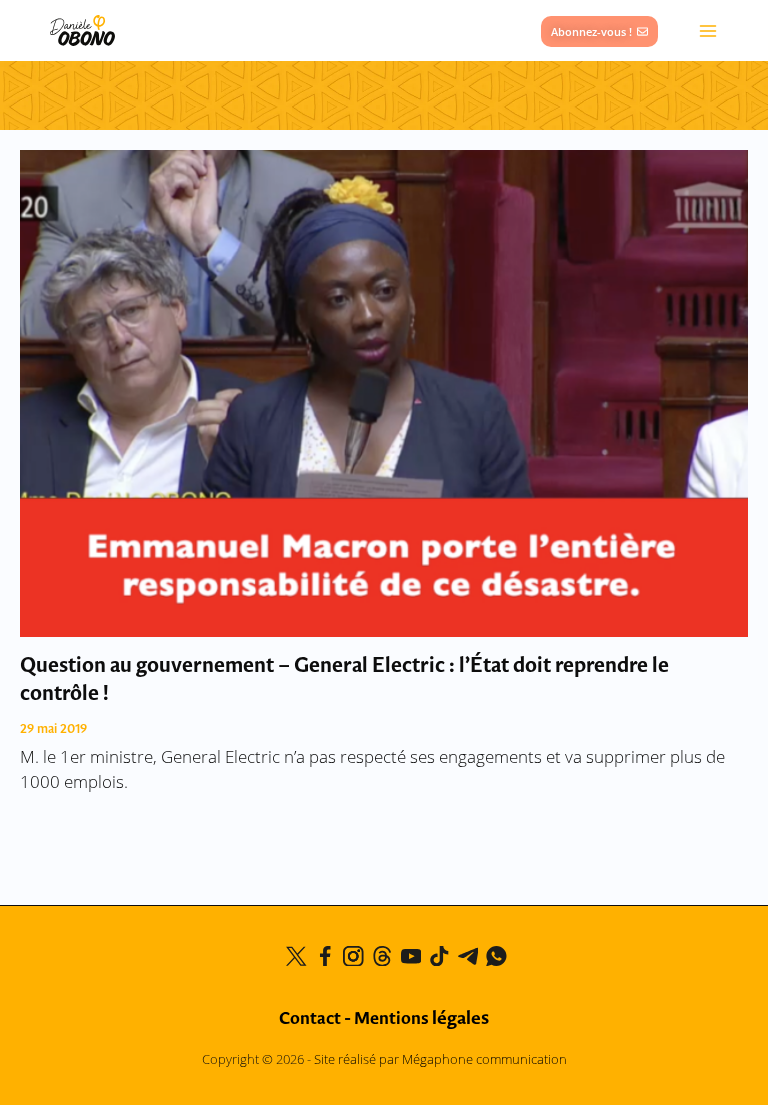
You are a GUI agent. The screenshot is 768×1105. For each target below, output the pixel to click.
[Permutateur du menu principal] (708, 30)
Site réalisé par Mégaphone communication (440, 1059)
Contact (310, 1019)
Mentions (421, 1019)
